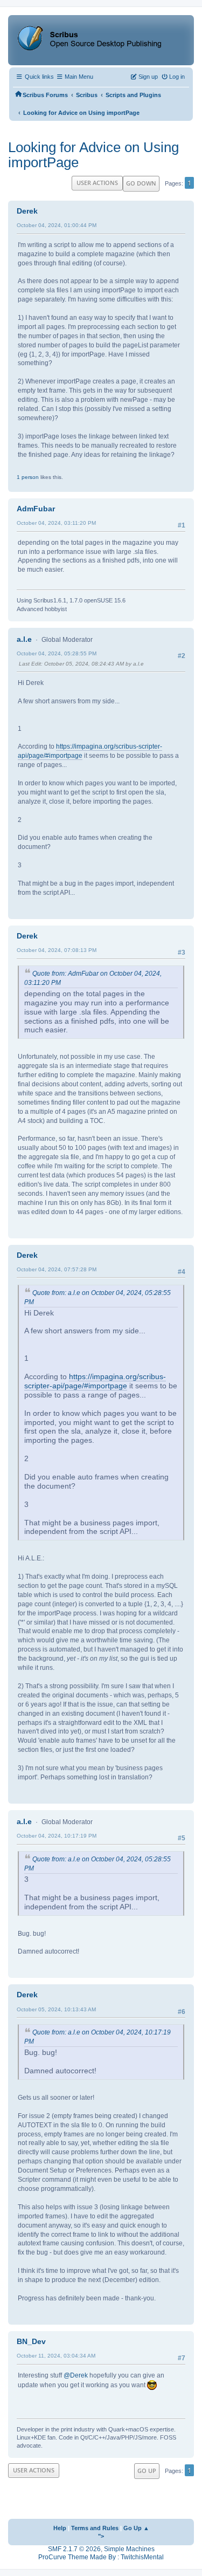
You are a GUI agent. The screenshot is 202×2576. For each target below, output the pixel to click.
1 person (28, 477)
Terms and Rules (95, 2528)
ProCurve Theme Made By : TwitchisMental (101, 2557)
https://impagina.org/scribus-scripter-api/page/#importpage (95, 1381)
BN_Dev (31, 2341)
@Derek (76, 2375)
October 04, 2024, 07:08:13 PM (57, 950)
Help (60, 2528)
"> (101, 2536)
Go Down (141, 183)
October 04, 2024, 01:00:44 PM (57, 225)
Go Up (147, 2471)
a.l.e (24, 639)
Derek (27, 211)
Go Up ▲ (136, 2528)
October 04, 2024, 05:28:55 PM (57, 653)
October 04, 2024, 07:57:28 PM (57, 1269)
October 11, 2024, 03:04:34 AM (56, 2356)
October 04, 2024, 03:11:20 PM (56, 523)
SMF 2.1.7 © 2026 (74, 2549)
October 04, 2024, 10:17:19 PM (57, 1836)
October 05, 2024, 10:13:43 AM (56, 2009)
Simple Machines (129, 2549)
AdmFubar (36, 509)
